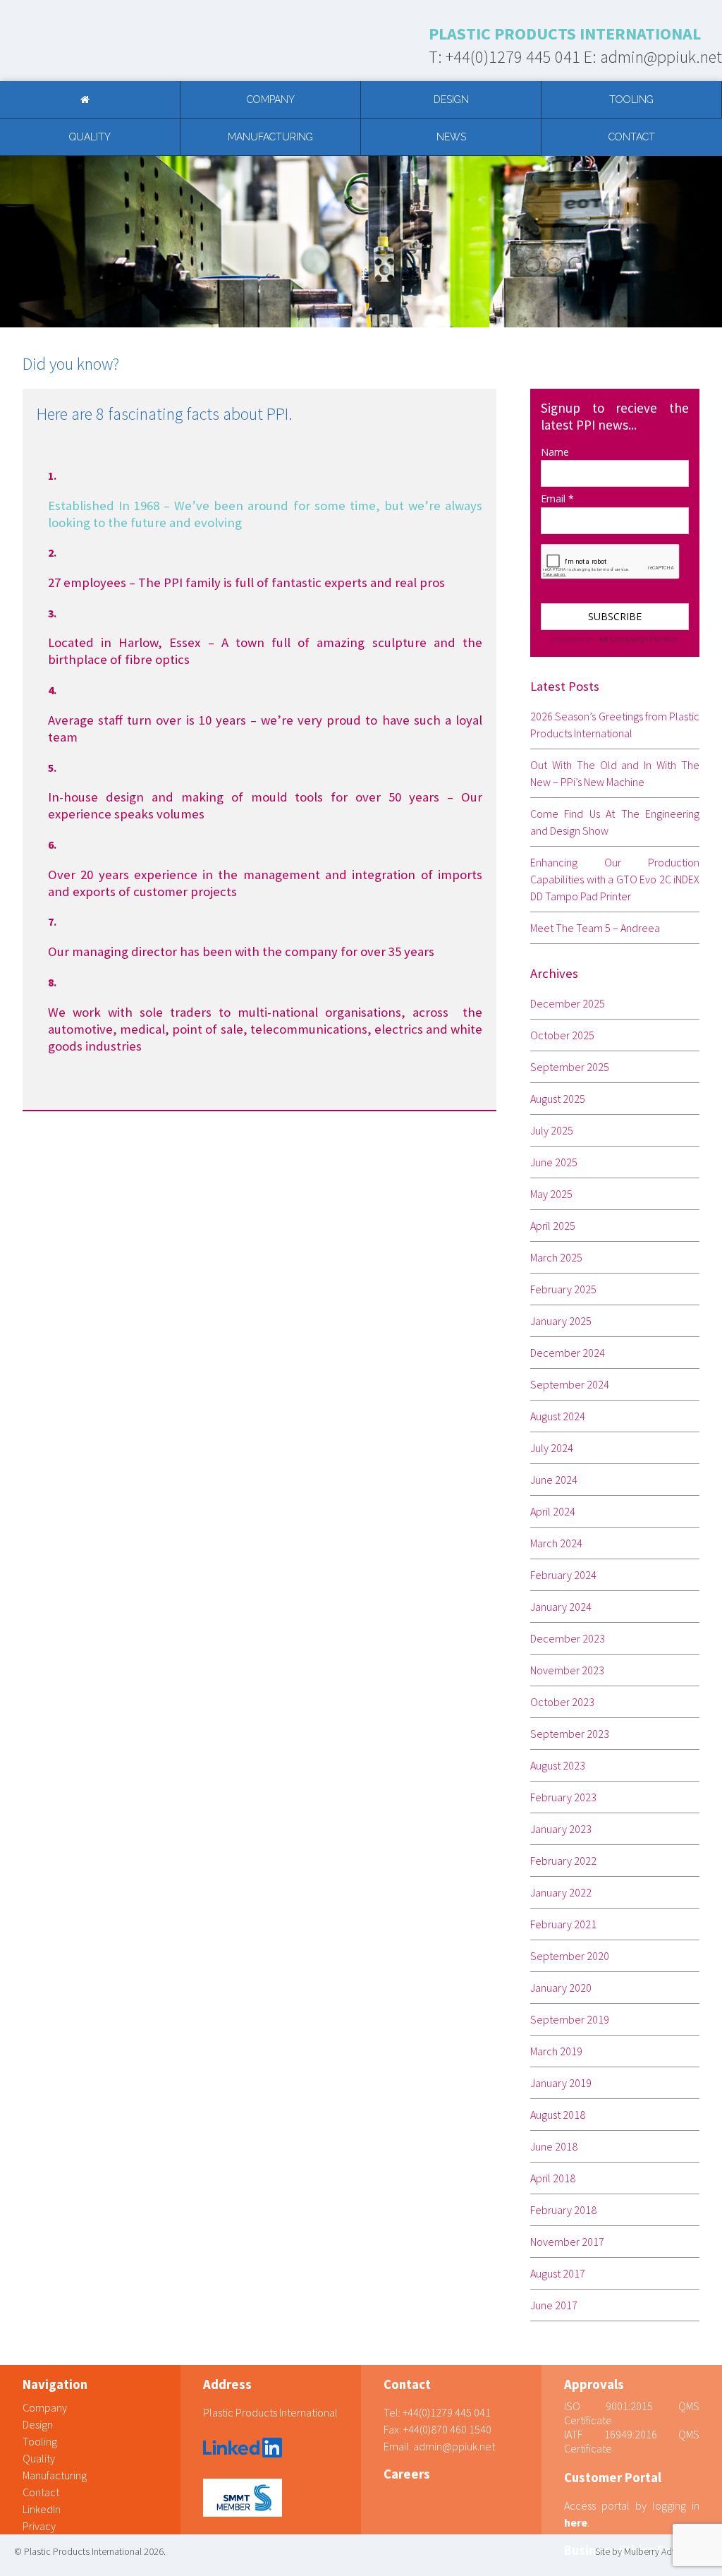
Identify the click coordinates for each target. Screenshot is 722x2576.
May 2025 (551, 1194)
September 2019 (570, 2019)
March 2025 (556, 1257)
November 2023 (567, 1670)
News (451, 137)
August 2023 (558, 1765)
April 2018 (553, 2178)
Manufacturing (270, 137)
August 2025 (558, 1099)
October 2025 (562, 1035)
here (576, 2522)
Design (451, 99)
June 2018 (554, 2146)
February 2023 (563, 1797)
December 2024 (568, 1353)
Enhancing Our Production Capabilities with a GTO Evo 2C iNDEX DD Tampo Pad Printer (615, 879)
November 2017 (567, 2242)
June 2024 (554, 1480)
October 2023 (562, 1702)
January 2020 (561, 1988)
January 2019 (561, 2083)
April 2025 (553, 1226)
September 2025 (570, 1067)
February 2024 (563, 1575)
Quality (90, 137)
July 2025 (552, 1130)
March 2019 (556, 2051)
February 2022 (563, 1861)
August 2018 (558, 2115)
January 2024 (561, 1607)
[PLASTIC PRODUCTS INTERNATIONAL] (96, 41)
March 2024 (556, 1543)
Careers (407, 2474)
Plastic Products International (270, 2412)
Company (271, 99)
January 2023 (561, 1829)
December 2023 (568, 1638)
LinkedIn (42, 2509)
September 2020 (570, 1956)
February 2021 (563, 1924)
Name (555, 452)
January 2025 (561, 1321)
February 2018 (563, 2210)
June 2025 (554, 1162)
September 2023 (570, 1734)
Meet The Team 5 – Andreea (595, 928)
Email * (557, 498)
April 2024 (553, 1511)
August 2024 (558, 1416)
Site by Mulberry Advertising (650, 2551)
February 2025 (563, 1289)
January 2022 (561, 1892)
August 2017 (558, 2273)
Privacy (39, 2526)
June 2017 (554, 2305)
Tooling (631, 99)
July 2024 (552, 1448)
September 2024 (570, 1384)
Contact (632, 137)
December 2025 (568, 1003)
